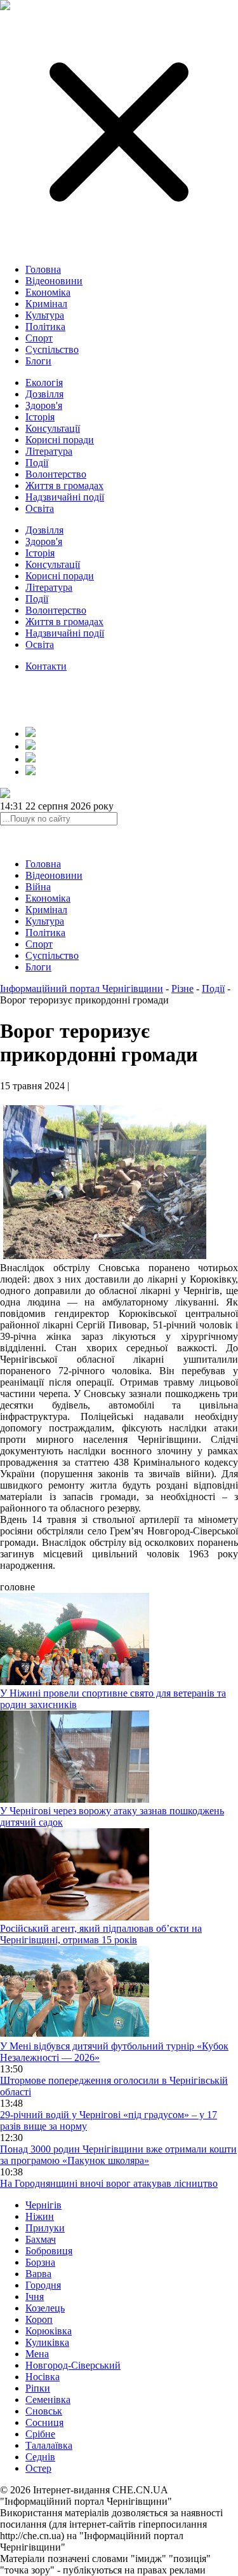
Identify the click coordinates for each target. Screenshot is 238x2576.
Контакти (46, 666)
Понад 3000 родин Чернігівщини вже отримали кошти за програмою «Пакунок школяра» (118, 2155)
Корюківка (49, 2331)
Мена (37, 2354)
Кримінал (46, 304)
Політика (45, 327)
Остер (38, 2468)
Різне (182, 988)
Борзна (40, 2262)
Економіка (48, 292)
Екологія (44, 382)
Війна (38, 887)
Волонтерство (56, 474)
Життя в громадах (64, 486)
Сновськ (44, 2411)
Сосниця (44, 2422)
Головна (43, 269)
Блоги (38, 361)
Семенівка (48, 2400)
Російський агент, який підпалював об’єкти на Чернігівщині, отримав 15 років (101, 1934)
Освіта (40, 508)
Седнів (40, 2457)
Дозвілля (44, 394)
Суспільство (52, 349)
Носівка (43, 2377)
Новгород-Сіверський (73, 2365)
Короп (39, 2319)
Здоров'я (44, 405)
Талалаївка (49, 2445)
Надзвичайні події (65, 497)
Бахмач (41, 2239)
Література (49, 451)
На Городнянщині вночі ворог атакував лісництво (109, 2183)
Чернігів (43, 2205)
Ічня (35, 2297)
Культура (45, 315)
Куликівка (47, 2342)
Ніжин (40, 2216)
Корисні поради (60, 440)
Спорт (39, 338)
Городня (43, 2285)
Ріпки (38, 2388)
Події (37, 463)
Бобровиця (49, 2251)
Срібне (40, 2434)
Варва (38, 2274)
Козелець (45, 2308)
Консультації (53, 428)
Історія (40, 417)
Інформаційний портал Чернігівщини (82, 988)
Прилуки (45, 2228)
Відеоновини (54, 281)
